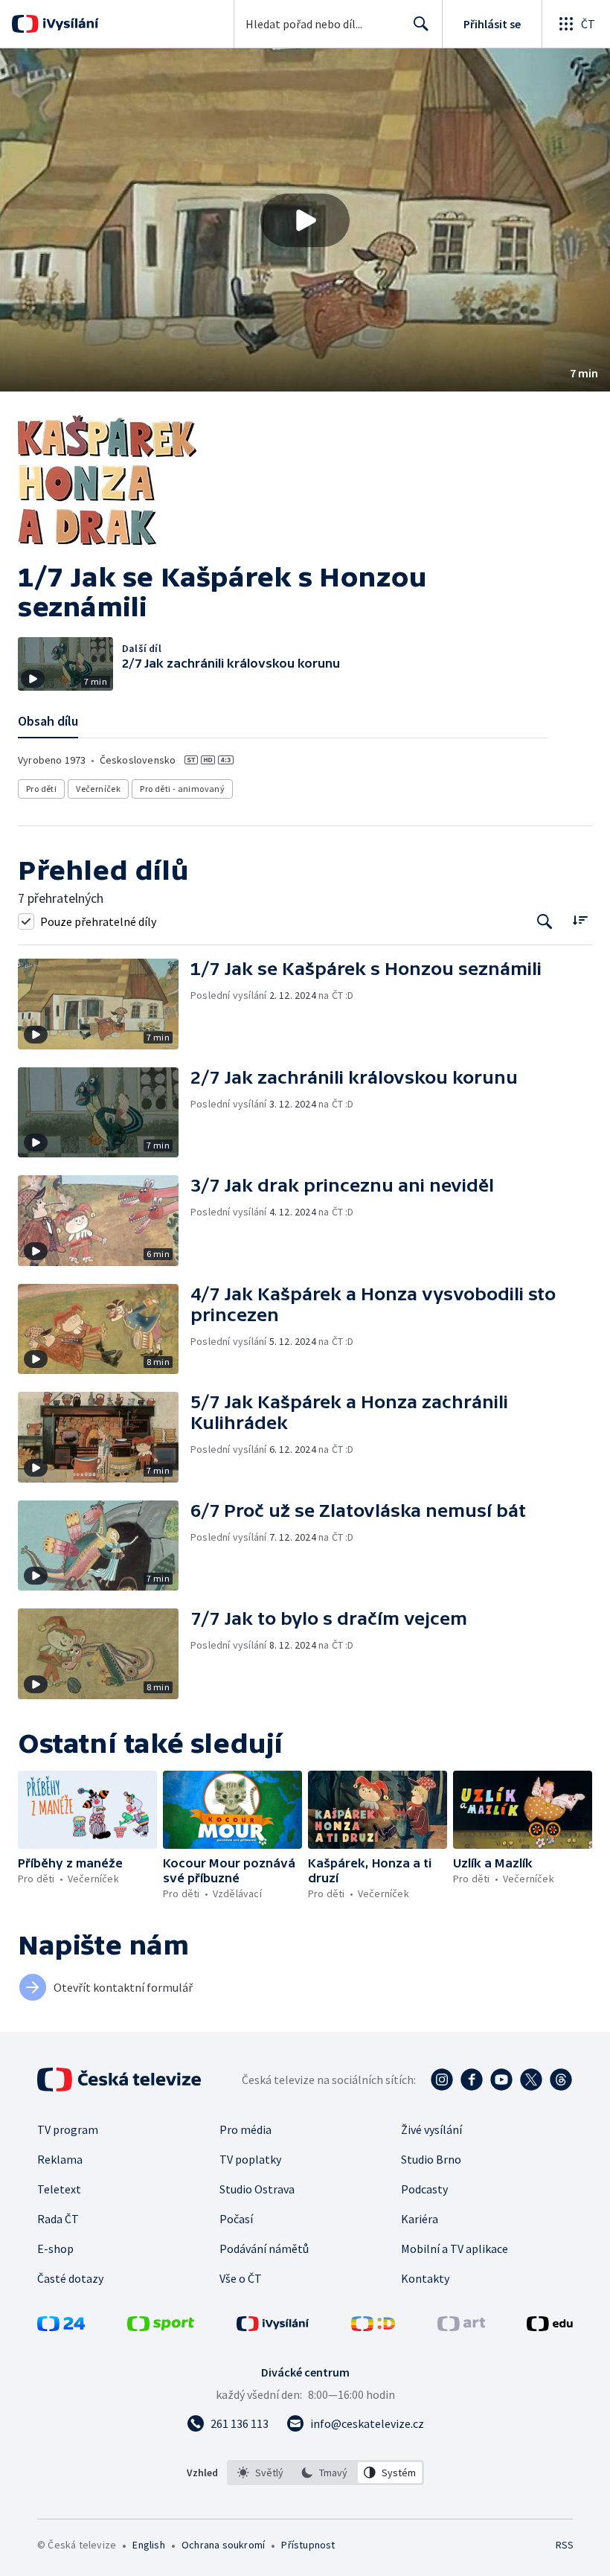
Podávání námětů (264, 2249)
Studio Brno (431, 2159)
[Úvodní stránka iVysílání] (69, 24)
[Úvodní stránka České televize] (121, 2080)
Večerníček (98, 789)
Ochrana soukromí (223, 2545)
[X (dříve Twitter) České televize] (531, 2080)
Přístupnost (308, 2545)
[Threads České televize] (561, 2080)
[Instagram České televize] (442, 2080)
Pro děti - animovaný (182, 789)
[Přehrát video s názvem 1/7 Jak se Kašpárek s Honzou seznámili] (305, 220)
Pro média (245, 2129)
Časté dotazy (70, 2278)
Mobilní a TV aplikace (455, 2249)
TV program (68, 2129)
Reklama (60, 2159)
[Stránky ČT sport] (161, 2327)
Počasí (236, 2219)
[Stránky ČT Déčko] (373, 2327)
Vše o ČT (241, 2278)
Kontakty (425, 2278)
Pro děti (41, 789)
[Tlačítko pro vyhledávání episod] (545, 921)
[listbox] (325, 2473)
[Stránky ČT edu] (550, 2327)
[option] (261, 2473)
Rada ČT (58, 2219)
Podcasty (424, 2189)
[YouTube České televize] (501, 2080)
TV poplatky (250, 2159)
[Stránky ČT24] (61, 2327)
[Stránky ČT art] (461, 2327)
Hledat (421, 24)
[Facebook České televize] (472, 2080)
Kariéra (420, 2219)
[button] (305, 220)
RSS (564, 2545)
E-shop (55, 2249)
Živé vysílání (431, 2129)
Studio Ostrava (257, 2189)
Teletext (59, 2189)
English (148, 2545)
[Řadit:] (580, 920)
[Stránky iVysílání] (273, 2327)
